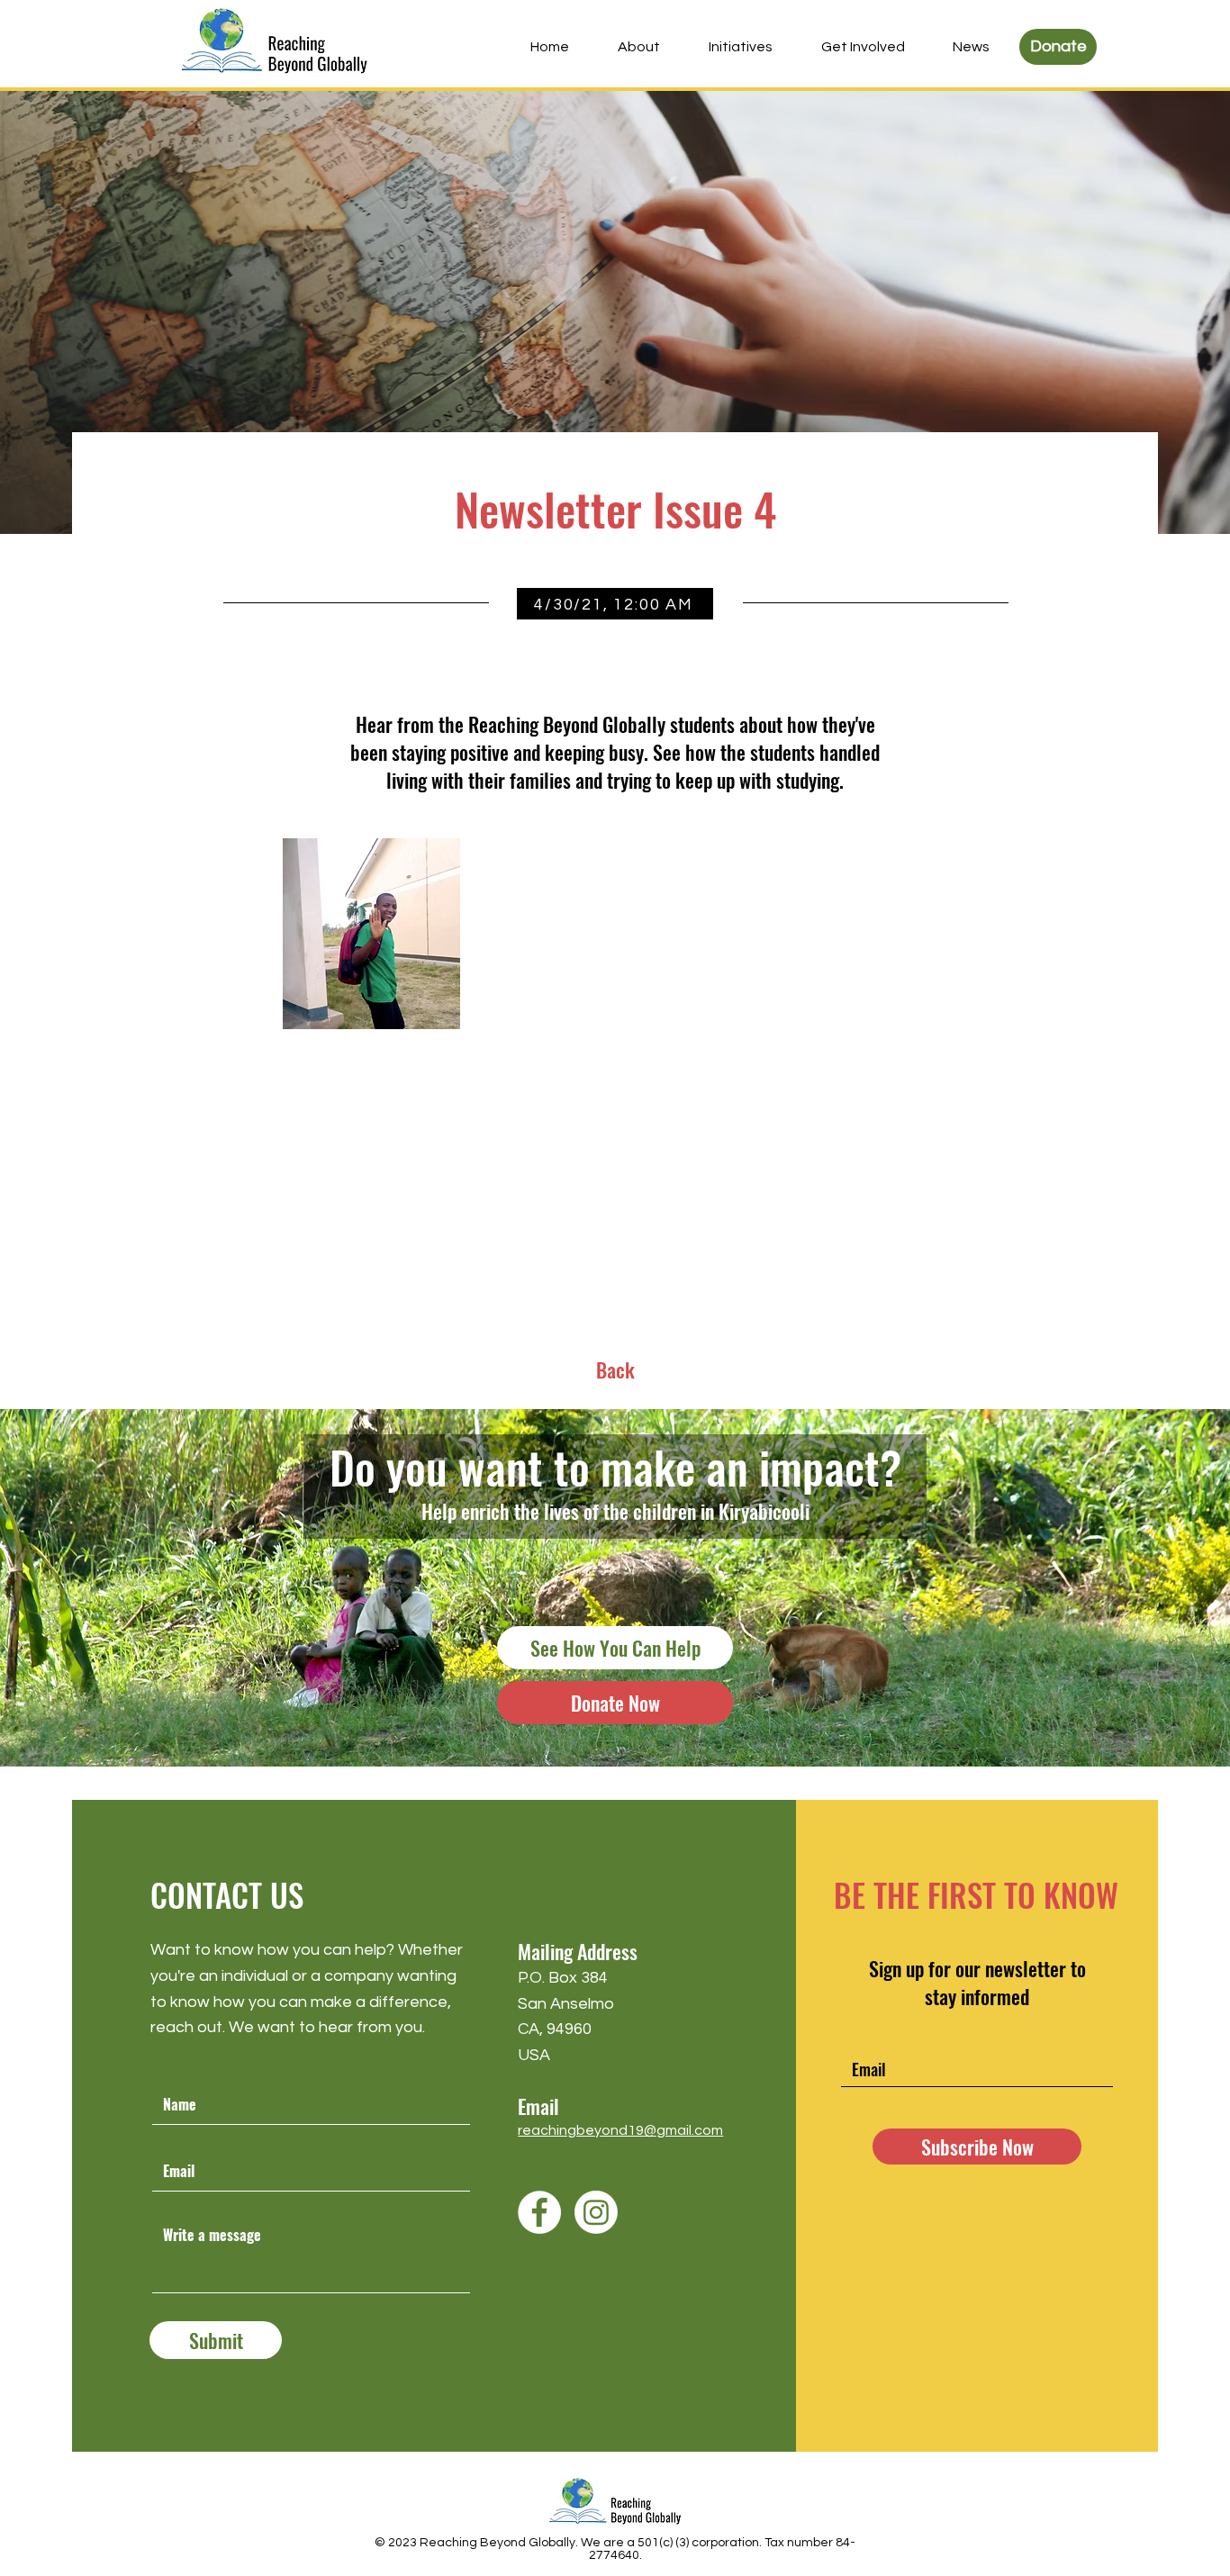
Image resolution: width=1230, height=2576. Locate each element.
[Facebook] (539, 2212)
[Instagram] (596, 2212)
